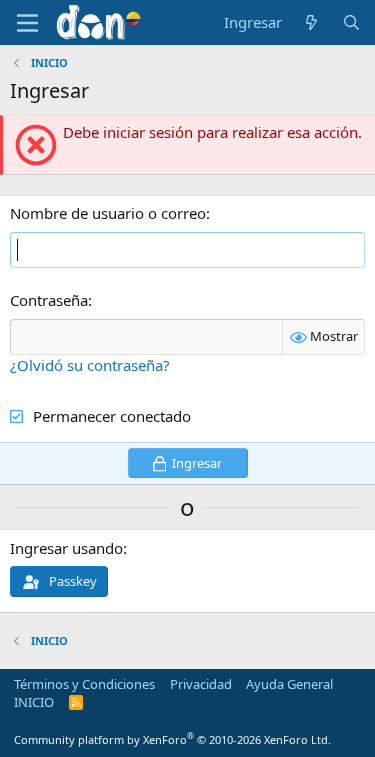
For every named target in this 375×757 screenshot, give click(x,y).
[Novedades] (311, 22)
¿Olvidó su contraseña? (90, 365)
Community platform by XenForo (172, 739)
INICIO (34, 702)
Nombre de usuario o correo (108, 213)
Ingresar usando (66, 548)
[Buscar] (351, 22)
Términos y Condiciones (84, 684)
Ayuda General (289, 684)
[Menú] (27, 23)
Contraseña (49, 300)
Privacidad (201, 684)
